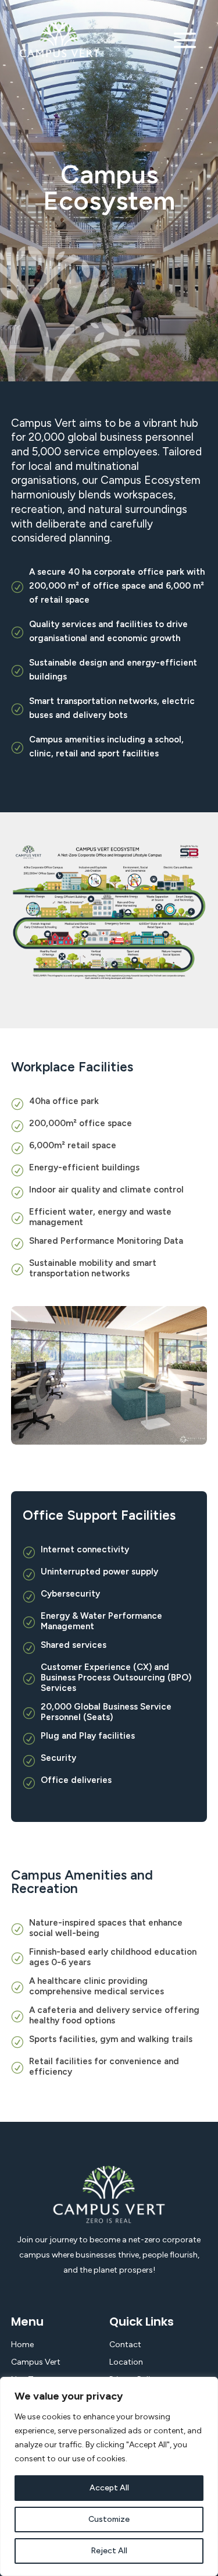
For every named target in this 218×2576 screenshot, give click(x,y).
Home (22, 2345)
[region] (109, 2476)
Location (126, 2362)
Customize (109, 2519)
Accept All (109, 2488)
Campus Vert (36, 2362)
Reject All (109, 2551)
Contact (125, 2345)
